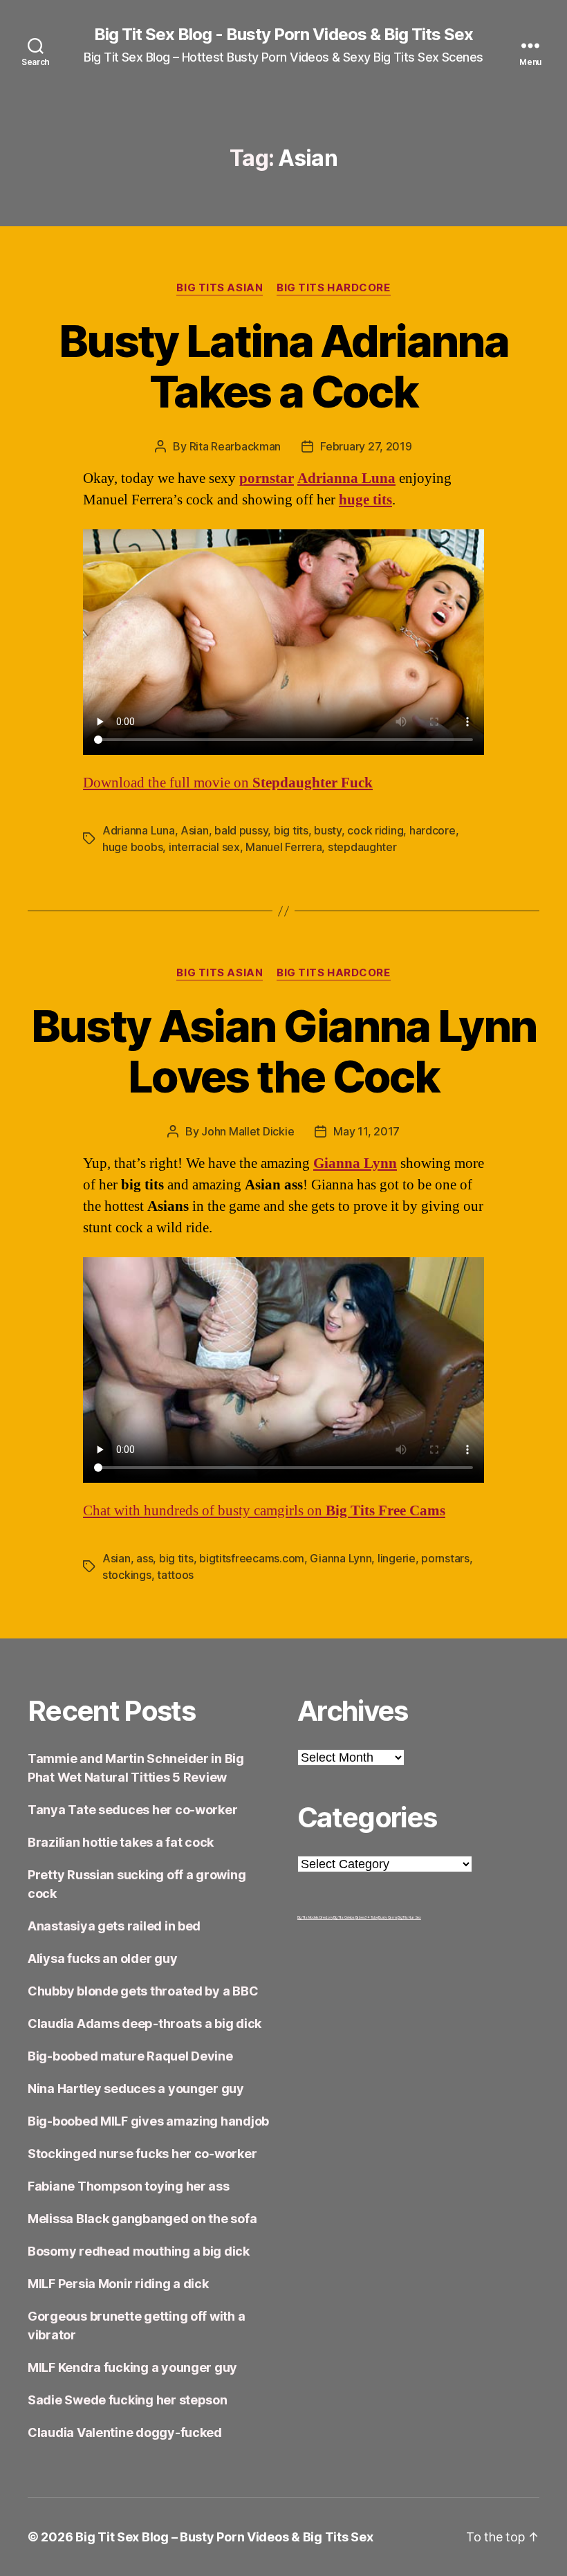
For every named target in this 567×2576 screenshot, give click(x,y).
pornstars (445, 1558)
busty (328, 830)
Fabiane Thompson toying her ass (129, 2186)
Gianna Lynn (355, 1163)
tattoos (175, 1575)
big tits (291, 830)
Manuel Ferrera (283, 847)
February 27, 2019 (366, 446)
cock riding (375, 830)
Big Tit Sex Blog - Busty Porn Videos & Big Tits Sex (283, 35)
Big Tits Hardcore (333, 288)
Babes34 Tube (367, 1917)
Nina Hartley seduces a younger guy (136, 2089)
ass (145, 1558)
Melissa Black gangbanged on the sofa (142, 2219)
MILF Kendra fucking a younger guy (132, 2367)
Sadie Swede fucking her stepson (128, 2400)
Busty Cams (388, 1917)
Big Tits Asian (220, 288)
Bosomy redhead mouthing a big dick (139, 2251)
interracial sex (204, 847)
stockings (127, 1575)
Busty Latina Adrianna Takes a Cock (283, 366)
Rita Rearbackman (235, 446)
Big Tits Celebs (344, 1917)
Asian (195, 830)
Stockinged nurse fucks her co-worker (142, 2154)
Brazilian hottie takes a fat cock (121, 1842)
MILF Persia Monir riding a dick (118, 2284)
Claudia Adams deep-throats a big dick (145, 2024)
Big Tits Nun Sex (409, 1917)
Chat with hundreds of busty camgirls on (264, 1511)
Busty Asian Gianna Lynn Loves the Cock (284, 1051)
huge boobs (132, 847)
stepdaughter (362, 847)
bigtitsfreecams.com (252, 1558)
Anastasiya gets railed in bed (114, 1926)
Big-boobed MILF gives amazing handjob (148, 2121)
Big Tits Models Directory (315, 1917)
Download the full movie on (228, 783)
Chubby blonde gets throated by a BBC (143, 1991)
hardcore (433, 830)
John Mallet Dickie (248, 1131)
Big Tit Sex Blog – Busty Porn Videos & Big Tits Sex (224, 2537)
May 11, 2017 (366, 1131)
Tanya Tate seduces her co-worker (132, 1810)
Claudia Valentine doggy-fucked (125, 2432)
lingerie (397, 1558)
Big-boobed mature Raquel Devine (130, 2056)
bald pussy (241, 830)
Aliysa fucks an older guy (102, 1958)
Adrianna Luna (139, 830)
